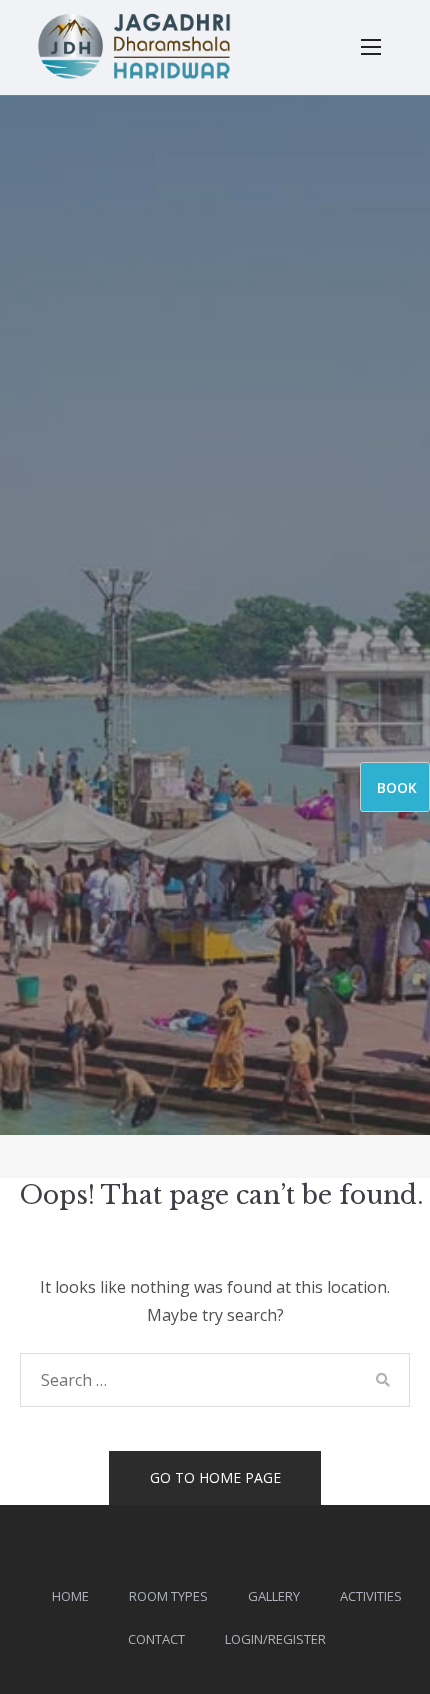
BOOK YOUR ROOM (399, 795)
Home (70, 1596)
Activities (371, 1596)
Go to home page (215, 1477)
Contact (156, 1639)
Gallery (274, 1596)
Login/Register (275, 1639)
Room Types (168, 1596)
